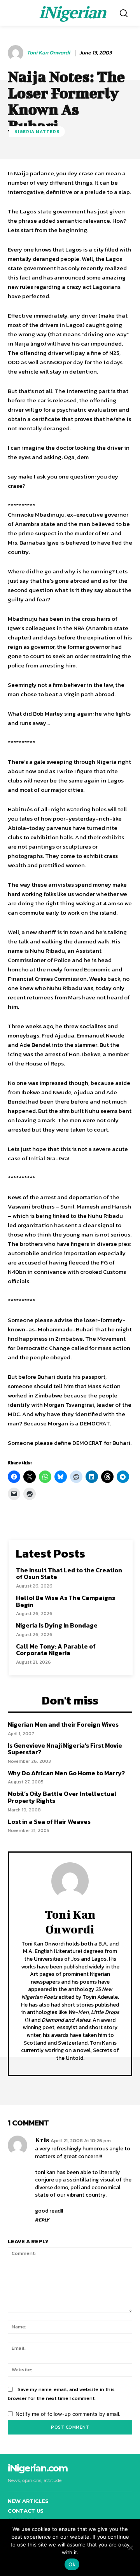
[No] (130, 2548)
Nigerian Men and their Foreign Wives (63, 1724)
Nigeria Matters (37, 131)
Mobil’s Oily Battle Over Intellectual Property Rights (62, 1797)
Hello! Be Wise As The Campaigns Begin (66, 1601)
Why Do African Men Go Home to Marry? (66, 1773)
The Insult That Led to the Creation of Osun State (69, 1574)
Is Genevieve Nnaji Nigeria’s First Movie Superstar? (65, 1749)
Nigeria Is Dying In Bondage (57, 1625)
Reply (42, 2220)
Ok (72, 2564)
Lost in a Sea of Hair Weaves (49, 1822)
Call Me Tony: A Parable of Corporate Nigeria (56, 1650)
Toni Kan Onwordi (48, 53)
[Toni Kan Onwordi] (17, 53)
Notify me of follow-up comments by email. (68, 2414)
